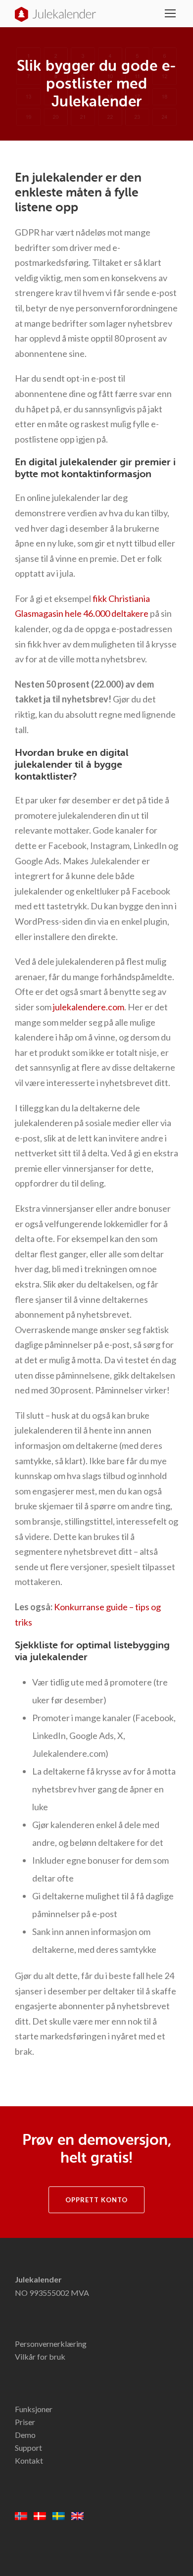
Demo (25, 2435)
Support (28, 2448)
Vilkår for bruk (40, 2356)
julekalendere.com (89, 1007)
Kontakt (29, 2460)
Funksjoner (34, 2409)
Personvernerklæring (51, 2344)
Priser (25, 2422)
